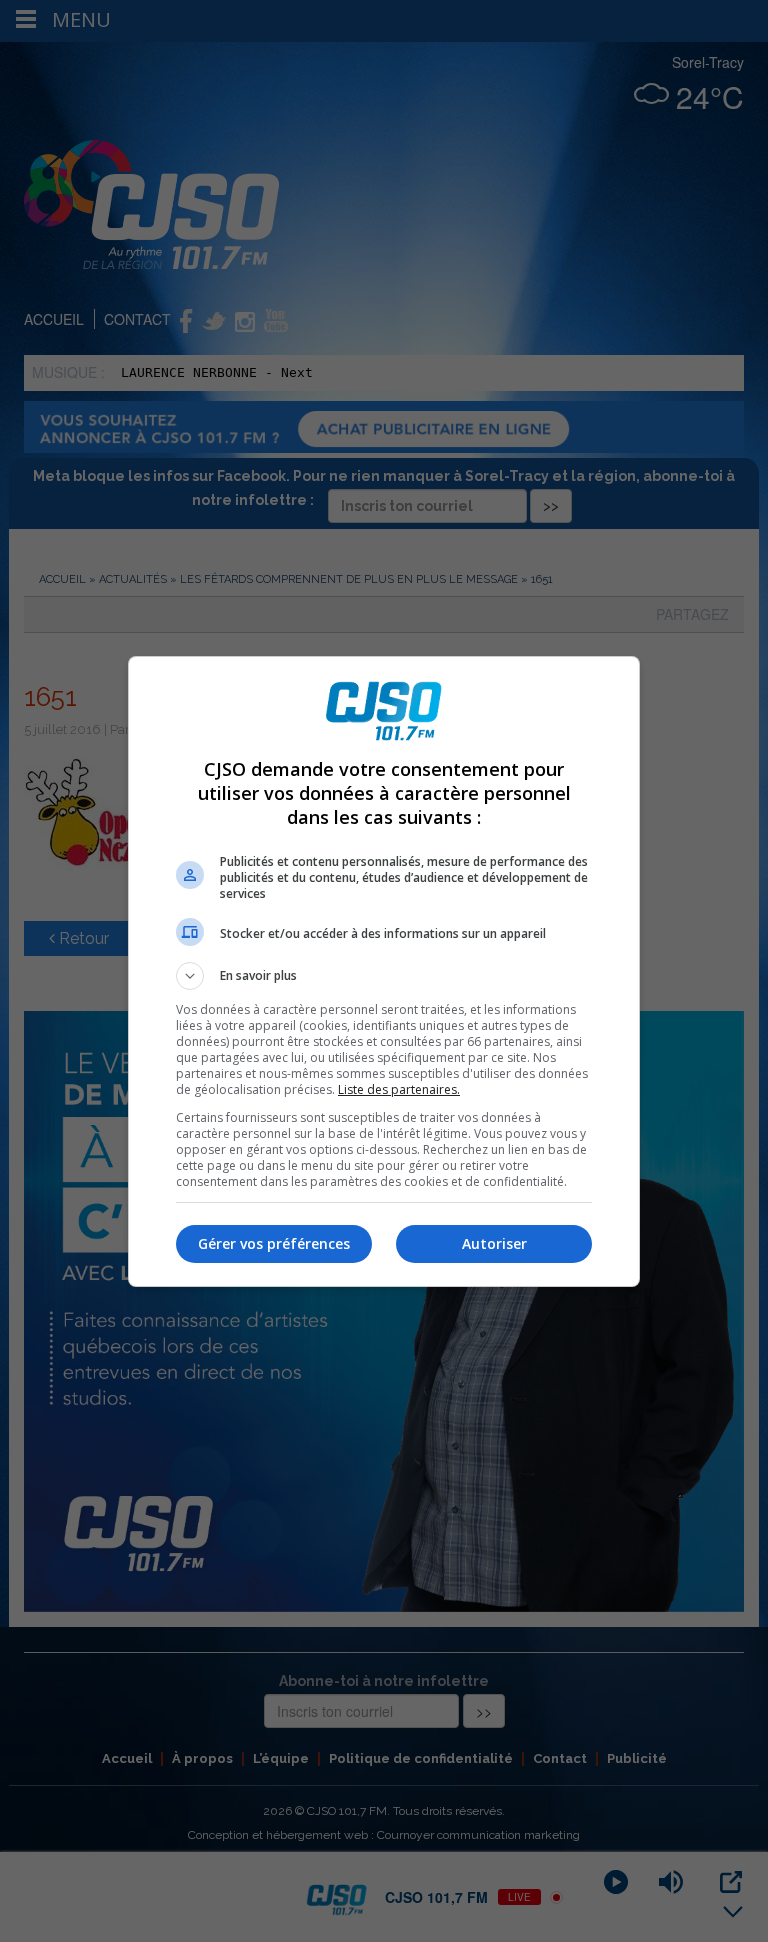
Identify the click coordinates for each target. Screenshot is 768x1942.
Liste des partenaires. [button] (399, 1089)
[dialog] (384, 971)
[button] (384, 976)
